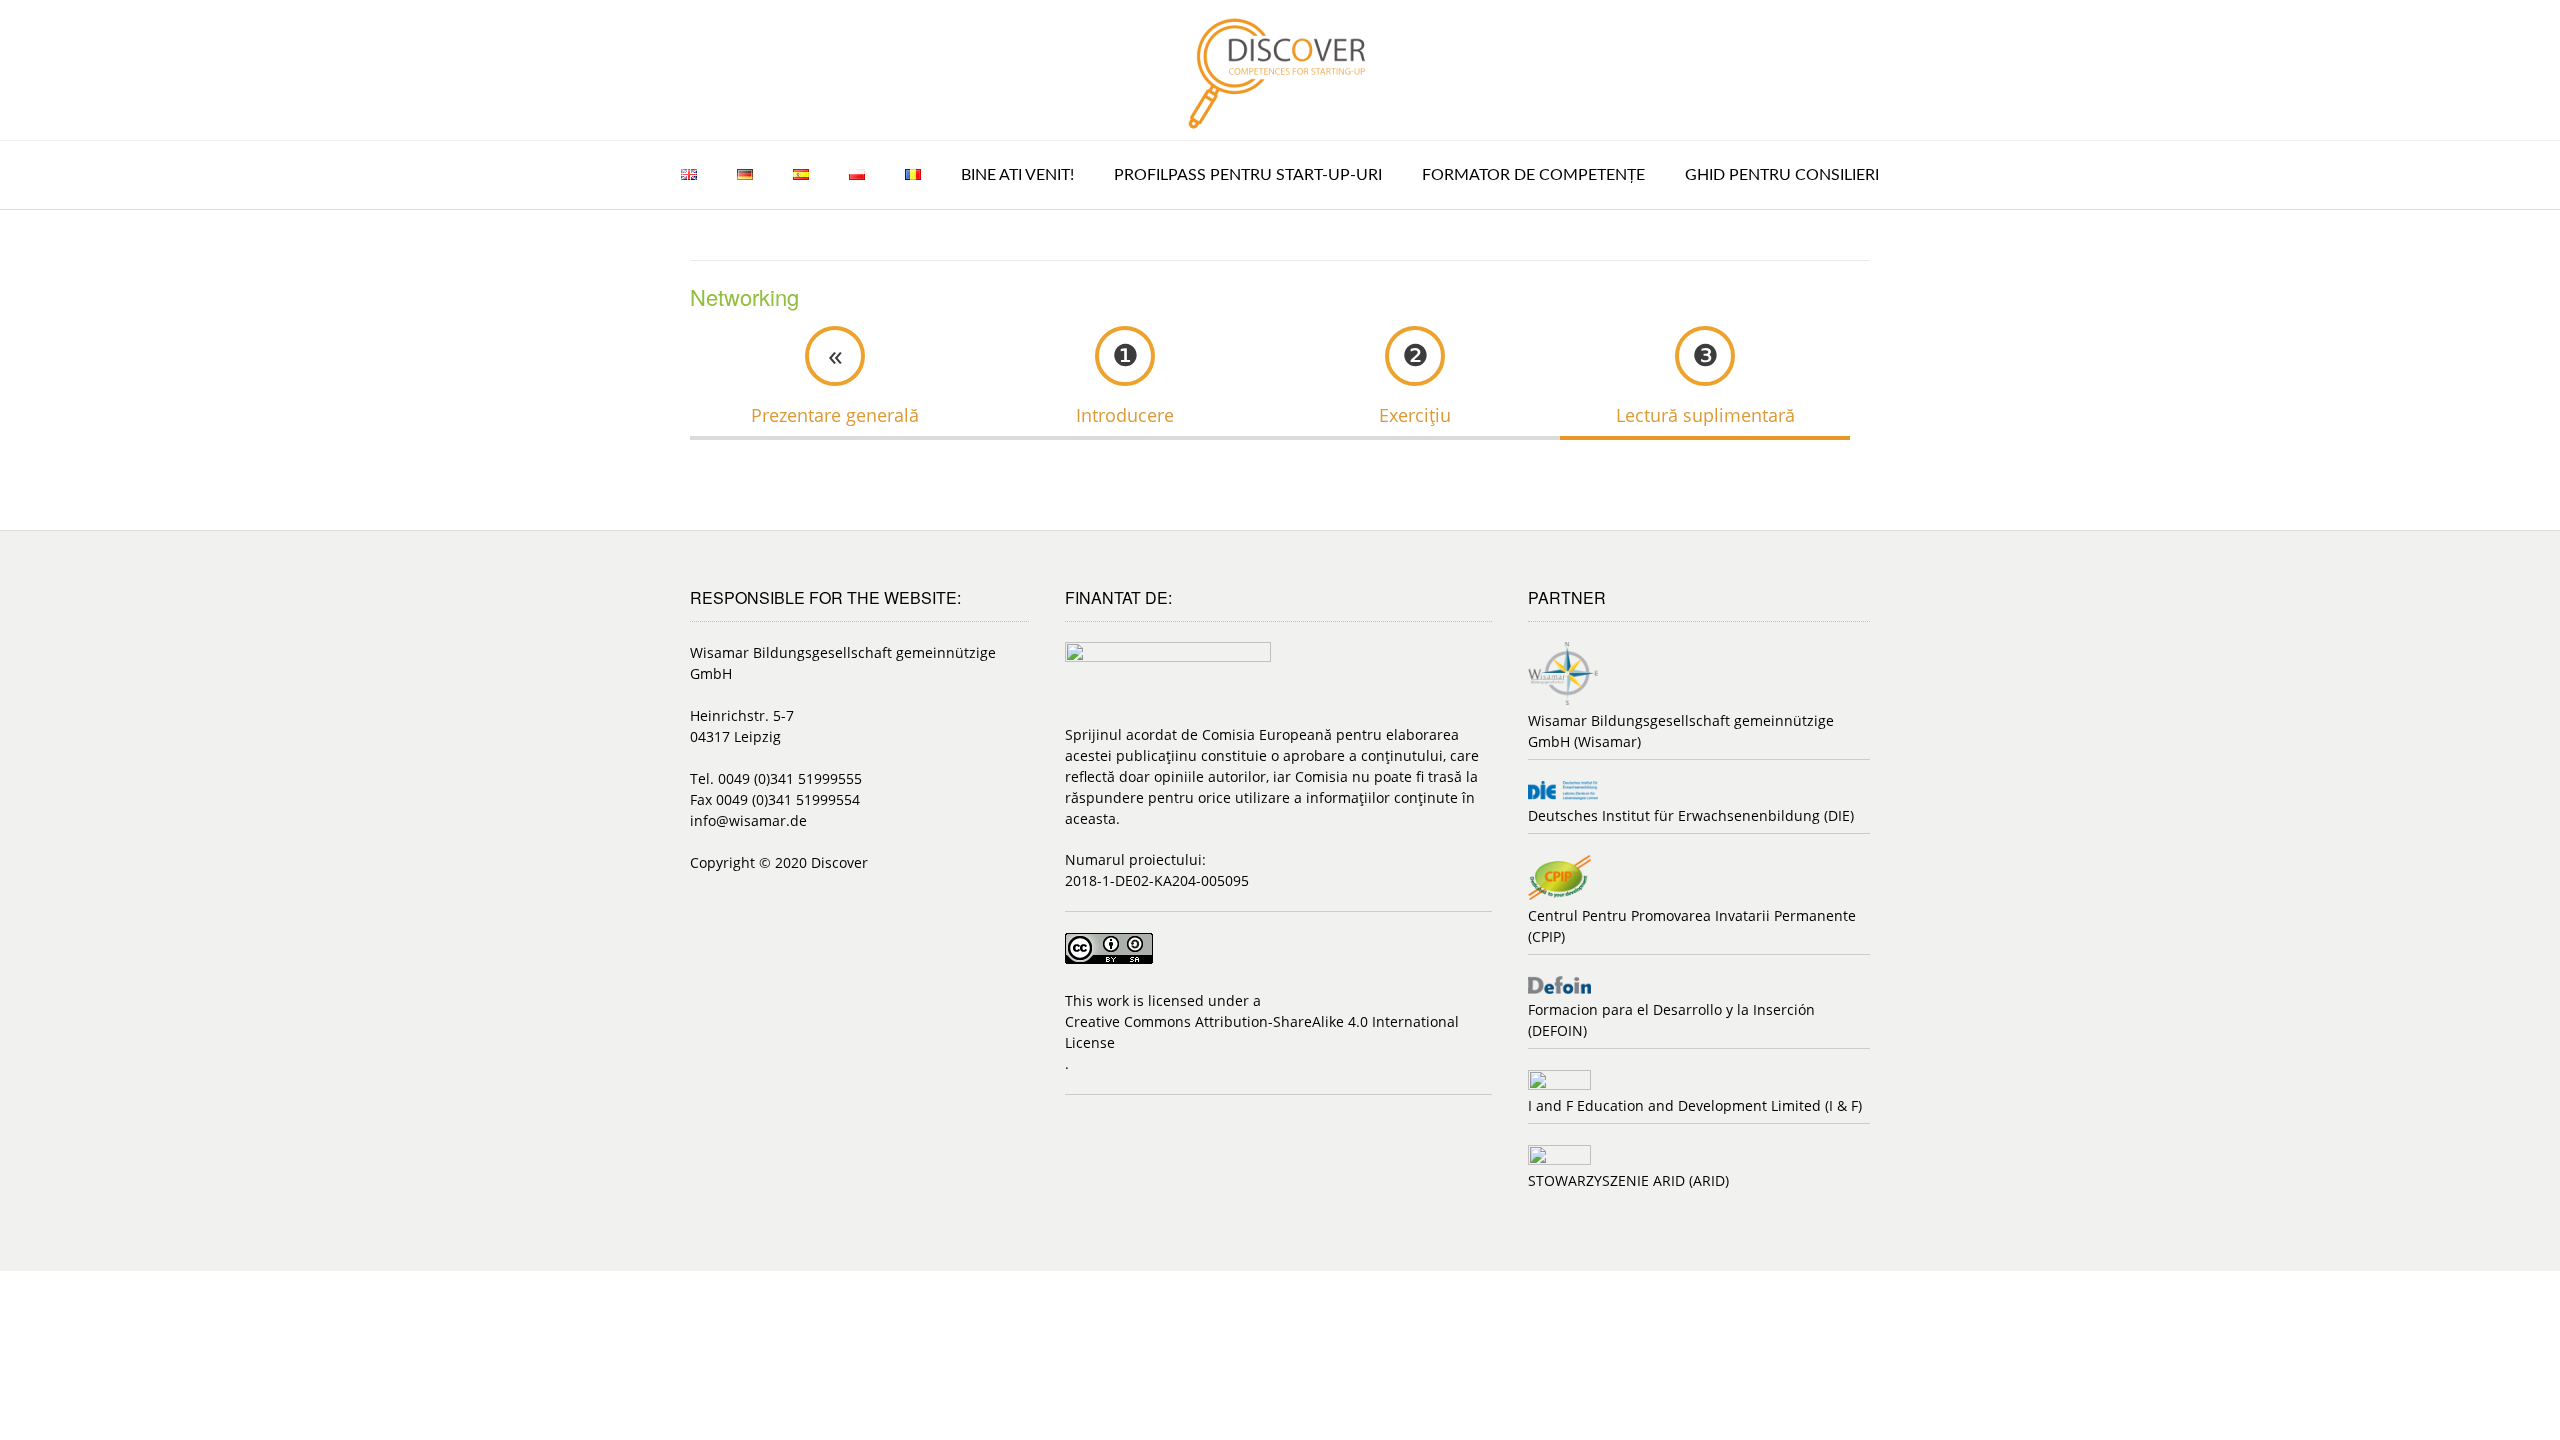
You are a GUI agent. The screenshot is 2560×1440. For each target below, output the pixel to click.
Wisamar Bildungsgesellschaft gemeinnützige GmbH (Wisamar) (1681, 731)
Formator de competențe (1533, 175)
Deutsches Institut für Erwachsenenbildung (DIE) (1691, 815)
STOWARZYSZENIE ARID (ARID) (1628, 1180)
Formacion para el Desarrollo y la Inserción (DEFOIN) (1671, 1020)
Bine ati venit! (1017, 175)
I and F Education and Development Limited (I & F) (1695, 1105)
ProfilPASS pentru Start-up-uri (1248, 175)
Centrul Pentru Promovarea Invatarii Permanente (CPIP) (1692, 926)
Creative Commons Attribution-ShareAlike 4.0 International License (1262, 1032)
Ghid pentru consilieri (1782, 175)
